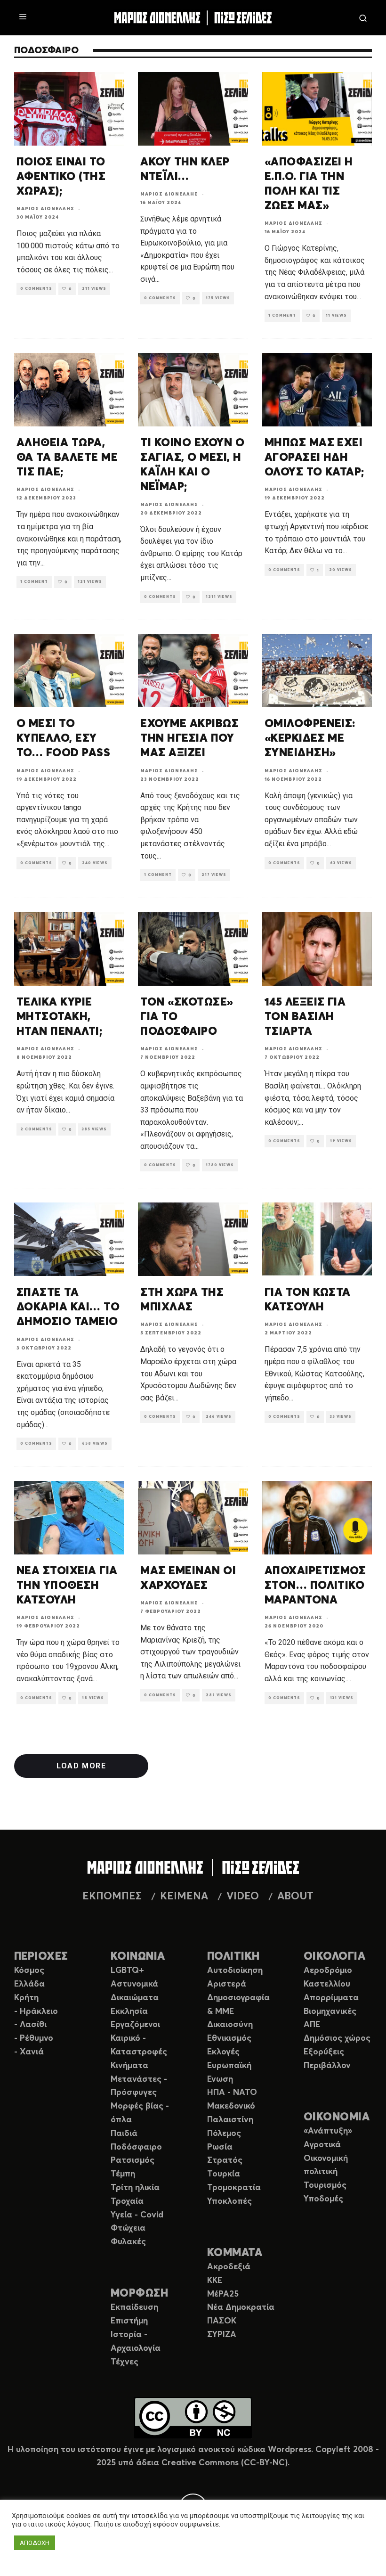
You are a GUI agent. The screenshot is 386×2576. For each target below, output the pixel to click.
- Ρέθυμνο (34, 2038)
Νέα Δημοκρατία (241, 2307)
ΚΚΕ (215, 2281)
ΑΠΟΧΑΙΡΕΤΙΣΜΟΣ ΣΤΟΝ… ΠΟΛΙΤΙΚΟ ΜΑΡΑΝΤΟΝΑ (315, 1586)
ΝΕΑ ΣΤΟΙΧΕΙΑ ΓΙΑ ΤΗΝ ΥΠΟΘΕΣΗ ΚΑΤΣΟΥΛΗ (67, 1586)
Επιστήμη (129, 2321)
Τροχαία (127, 2201)
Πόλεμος (224, 2134)
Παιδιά (124, 2134)
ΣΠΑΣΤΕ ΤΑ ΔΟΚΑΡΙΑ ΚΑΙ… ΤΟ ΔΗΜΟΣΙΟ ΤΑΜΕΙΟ (68, 1307)
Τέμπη (123, 2174)
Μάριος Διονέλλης (45, 209)
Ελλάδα (29, 1984)
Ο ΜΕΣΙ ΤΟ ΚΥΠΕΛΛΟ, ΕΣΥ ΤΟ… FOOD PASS (63, 738)
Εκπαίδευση (134, 2307)
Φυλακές (128, 2242)
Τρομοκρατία (234, 2188)
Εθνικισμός (229, 2038)
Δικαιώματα (135, 1998)
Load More (81, 1766)
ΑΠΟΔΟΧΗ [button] (35, 2543)
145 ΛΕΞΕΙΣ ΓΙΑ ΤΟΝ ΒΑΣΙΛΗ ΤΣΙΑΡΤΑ (305, 1017)
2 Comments (36, 1129)
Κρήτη (26, 1998)
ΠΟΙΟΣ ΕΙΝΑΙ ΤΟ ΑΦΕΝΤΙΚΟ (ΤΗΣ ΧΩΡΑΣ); (61, 177)
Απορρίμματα (331, 1998)
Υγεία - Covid (137, 2215)
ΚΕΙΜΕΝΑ (184, 1897)
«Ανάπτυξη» (328, 2131)
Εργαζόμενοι (135, 2025)
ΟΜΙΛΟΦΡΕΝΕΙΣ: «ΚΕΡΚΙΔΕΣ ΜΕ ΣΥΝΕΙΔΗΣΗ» (310, 738)
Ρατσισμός (133, 2160)
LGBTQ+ (127, 1971)
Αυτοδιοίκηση (235, 1971)
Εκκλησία (129, 2012)
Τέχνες (125, 2362)
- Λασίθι (30, 2025)
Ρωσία (220, 2147)
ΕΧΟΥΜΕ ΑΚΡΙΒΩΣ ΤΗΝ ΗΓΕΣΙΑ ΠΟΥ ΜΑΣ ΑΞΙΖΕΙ (189, 738)
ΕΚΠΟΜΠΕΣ (112, 1897)
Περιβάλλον (327, 2066)
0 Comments (36, 289)
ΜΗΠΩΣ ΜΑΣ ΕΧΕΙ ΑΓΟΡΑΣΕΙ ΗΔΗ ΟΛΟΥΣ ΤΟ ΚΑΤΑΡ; (314, 458)
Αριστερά (227, 1984)
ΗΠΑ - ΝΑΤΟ (232, 2093)
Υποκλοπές (229, 2201)
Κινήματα (129, 2066)
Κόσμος (29, 1971)
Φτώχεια (128, 2228)
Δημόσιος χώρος (337, 2038)
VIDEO (243, 1897)
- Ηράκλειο (36, 2012)
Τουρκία (224, 2174)
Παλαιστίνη (230, 2120)
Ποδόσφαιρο (136, 2147)
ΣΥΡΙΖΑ (222, 2335)
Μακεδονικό (231, 2106)
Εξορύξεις (324, 2052)
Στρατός (225, 2160)
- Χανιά (29, 2052)
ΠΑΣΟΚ (222, 2321)
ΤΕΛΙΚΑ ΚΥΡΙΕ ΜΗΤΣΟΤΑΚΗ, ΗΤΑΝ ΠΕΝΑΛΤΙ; (59, 1017)
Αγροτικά (322, 2145)
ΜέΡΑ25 (223, 2294)
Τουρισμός (325, 2185)
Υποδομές (323, 2199)
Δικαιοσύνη (230, 2025)
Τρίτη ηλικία (135, 2188)
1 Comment (282, 316)
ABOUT (295, 1897)
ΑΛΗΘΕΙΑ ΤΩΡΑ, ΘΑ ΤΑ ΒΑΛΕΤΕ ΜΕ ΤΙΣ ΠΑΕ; (67, 458)
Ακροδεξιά (229, 2267)
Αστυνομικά (134, 1984)
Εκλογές (223, 2052)
